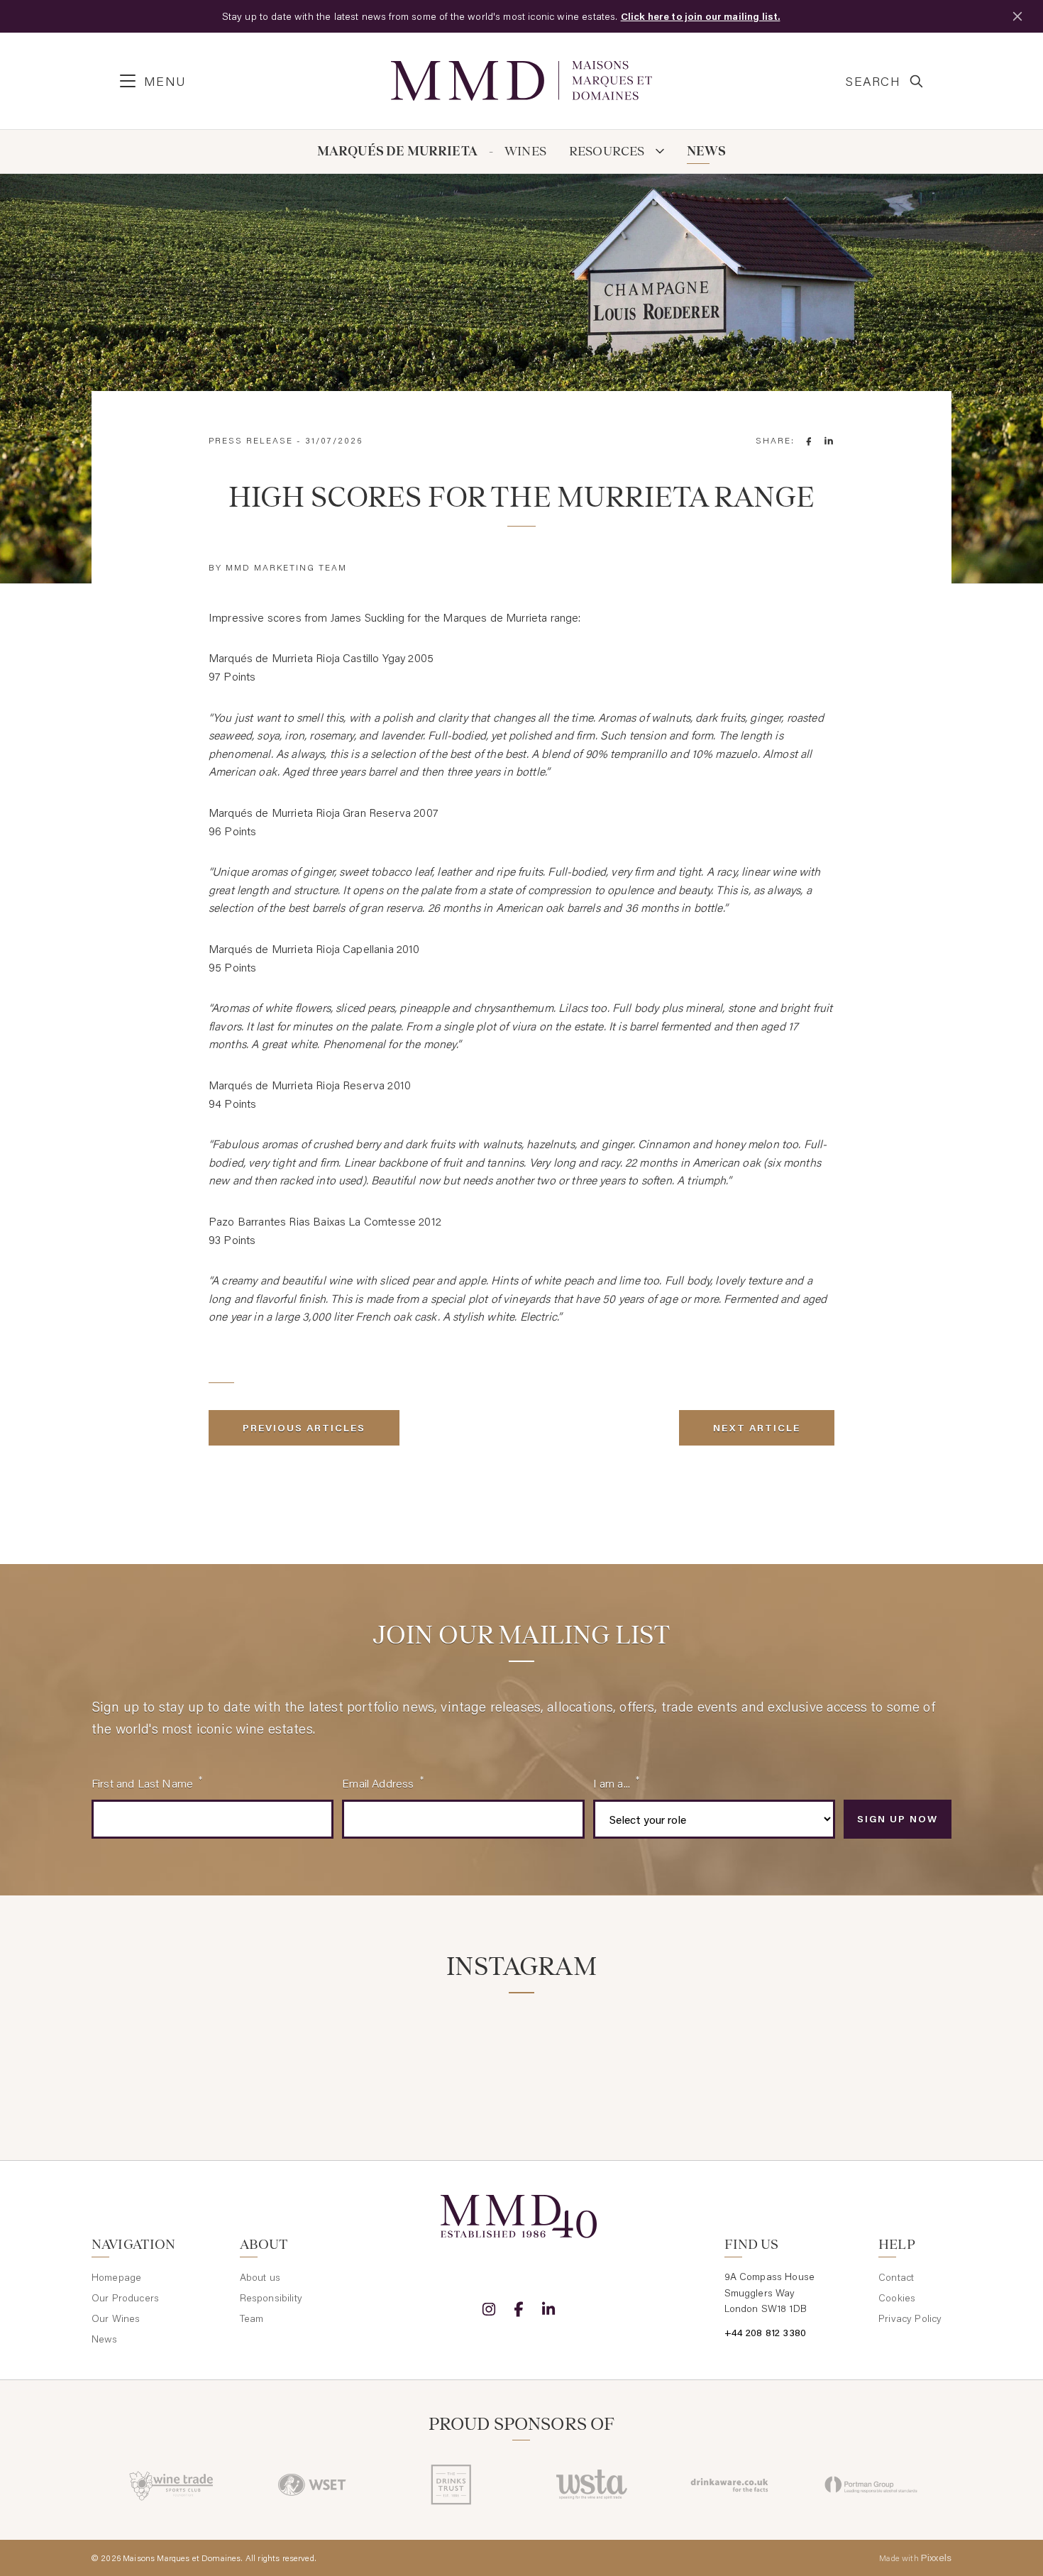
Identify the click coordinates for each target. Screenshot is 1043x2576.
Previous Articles (304, 1428)
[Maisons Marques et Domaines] (521, 81)
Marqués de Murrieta (397, 152)
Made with (915, 2558)
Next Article (757, 1428)
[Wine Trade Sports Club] (172, 2484)
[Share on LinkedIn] (829, 441)
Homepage (116, 2277)
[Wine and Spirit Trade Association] (591, 2484)
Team (252, 2318)
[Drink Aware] (731, 2484)
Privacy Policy (910, 2318)
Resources (608, 152)
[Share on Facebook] (809, 441)
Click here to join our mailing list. (701, 16)
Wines (525, 152)
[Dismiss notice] (1017, 16)
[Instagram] (489, 2309)
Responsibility (271, 2298)
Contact (896, 2277)
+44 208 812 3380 (766, 2333)
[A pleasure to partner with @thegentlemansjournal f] (594, 2051)
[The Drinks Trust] (452, 2484)
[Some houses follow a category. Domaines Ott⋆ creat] (449, 2051)
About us (260, 2277)
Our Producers (125, 2298)
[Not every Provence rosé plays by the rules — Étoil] (304, 2051)
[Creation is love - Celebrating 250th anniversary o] (740, 2051)
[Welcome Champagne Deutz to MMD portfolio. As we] (884, 2051)
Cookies (897, 2298)
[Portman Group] (871, 2484)
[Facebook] (519, 2309)
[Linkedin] (548, 2309)
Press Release (251, 440)
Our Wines (116, 2318)
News (707, 152)
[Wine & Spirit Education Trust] (312, 2484)
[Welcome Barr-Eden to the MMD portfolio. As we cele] (159, 2051)
